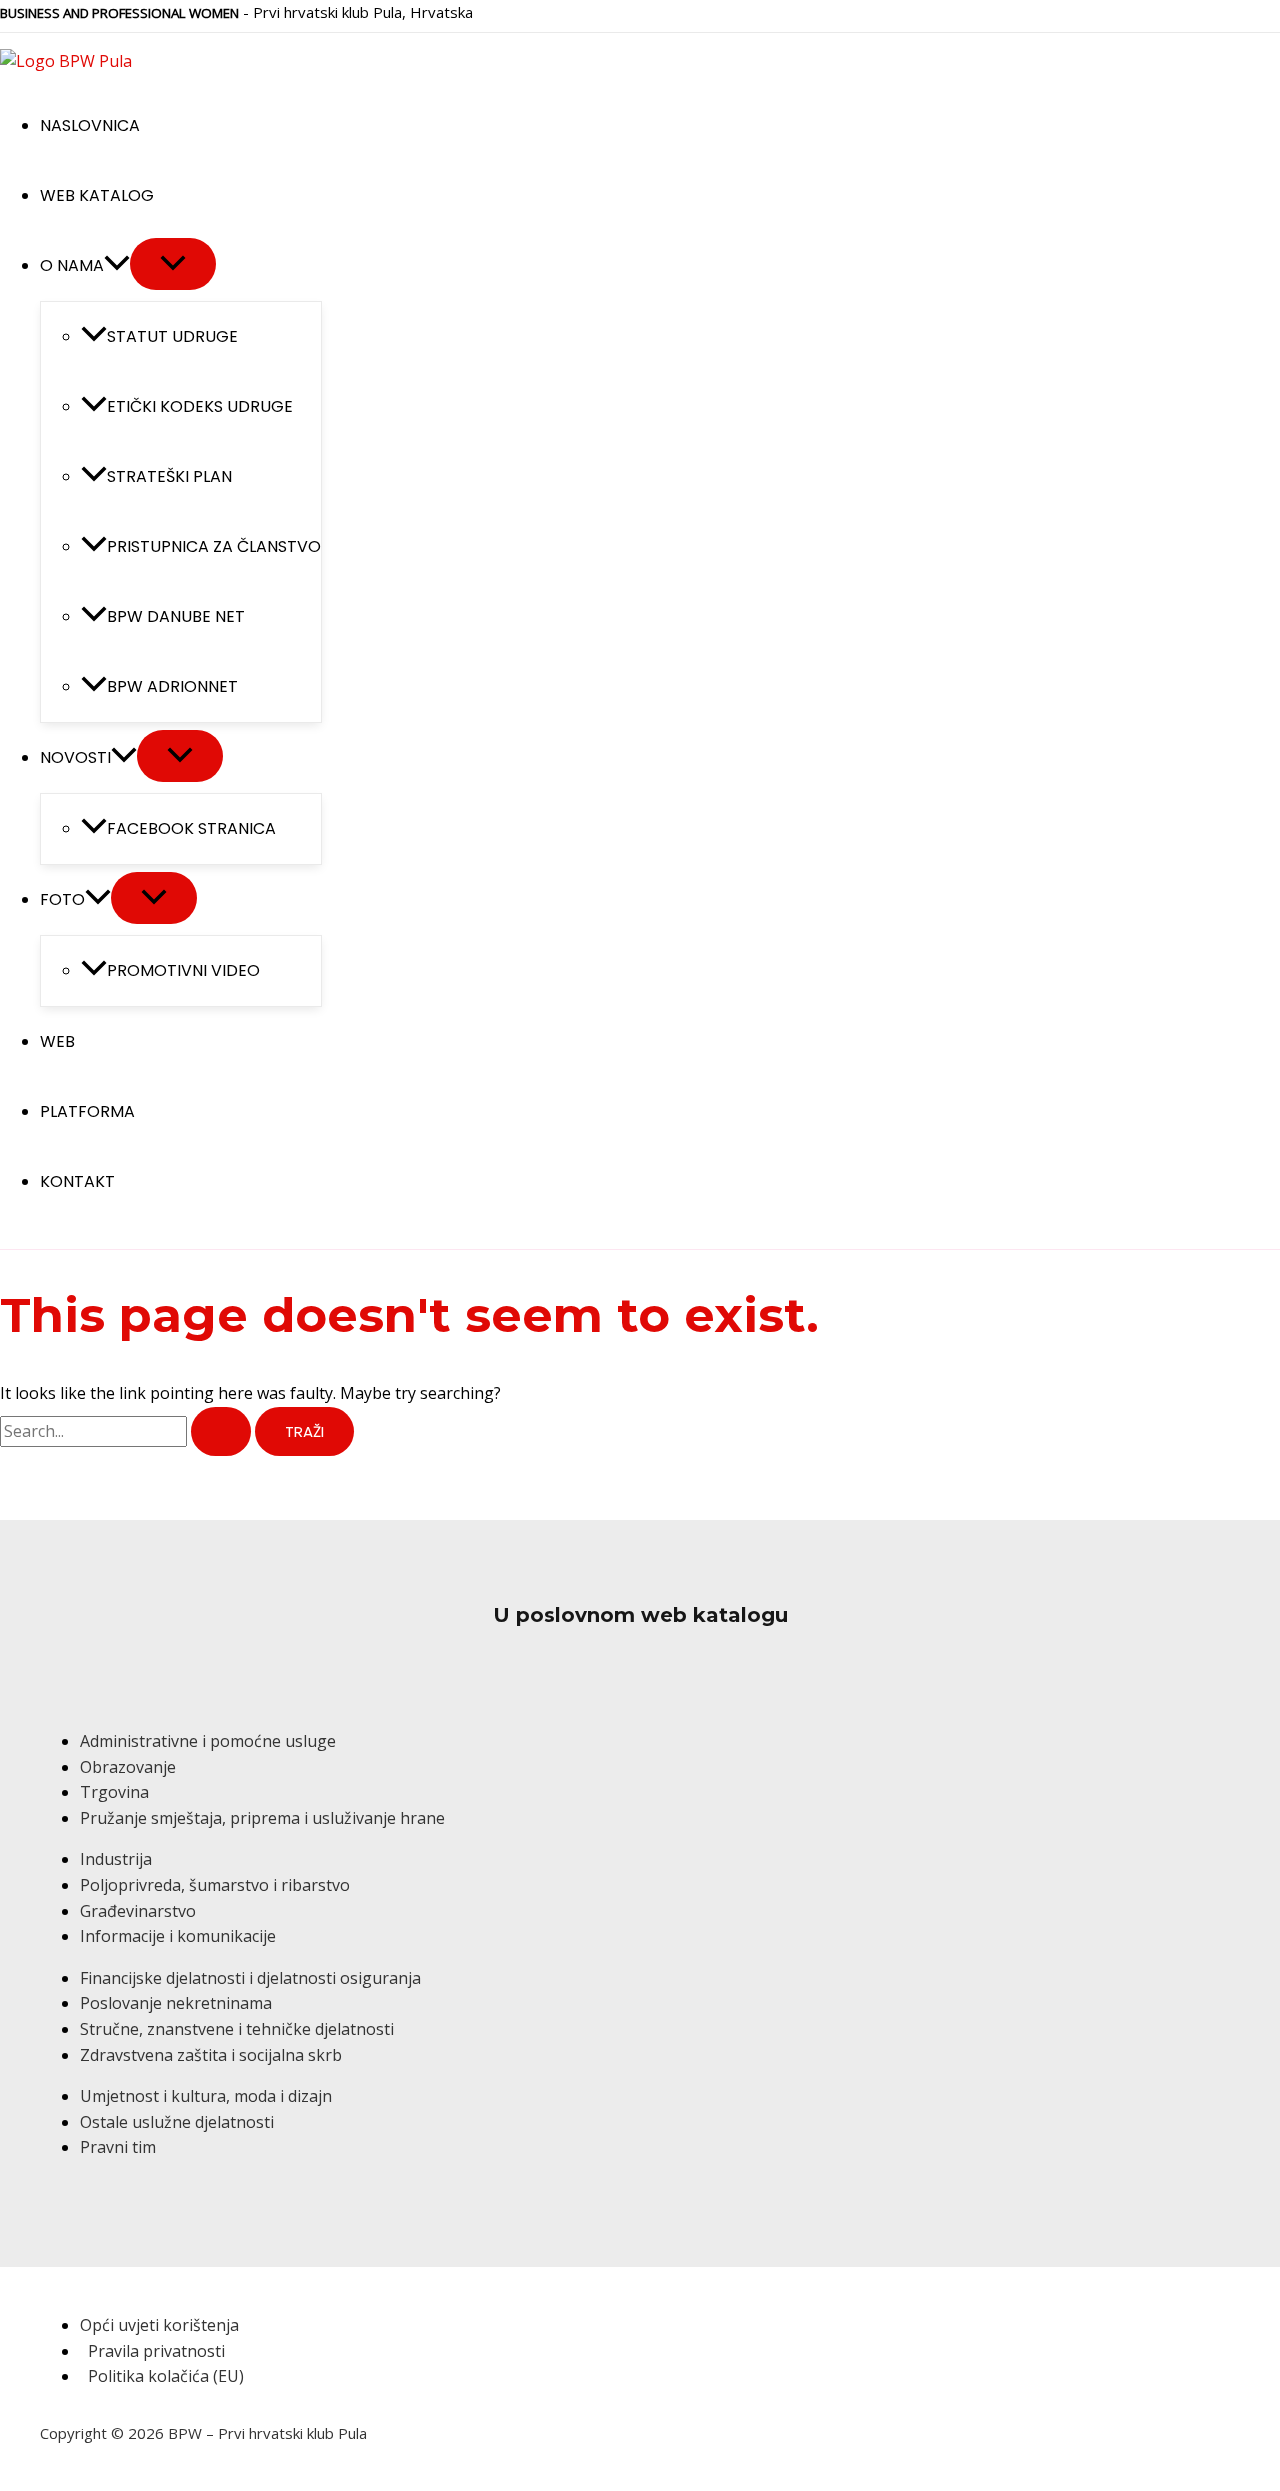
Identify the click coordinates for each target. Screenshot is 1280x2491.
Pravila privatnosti (156, 2351)
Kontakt (77, 1181)
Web (57, 1041)
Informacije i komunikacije (178, 1936)
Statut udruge (172, 336)
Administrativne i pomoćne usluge (208, 1741)
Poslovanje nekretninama (176, 2003)
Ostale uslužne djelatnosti (177, 2122)
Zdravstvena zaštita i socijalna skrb (211, 2055)
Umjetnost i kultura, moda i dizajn (206, 2096)
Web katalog (97, 195)
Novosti (75, 757)
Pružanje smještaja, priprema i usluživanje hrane (262, 1818)
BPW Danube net (176, 616)
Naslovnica (90, 125)
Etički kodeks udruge (200, 406)
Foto (62, 899)
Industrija (116, 1859)
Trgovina (114, 1792)
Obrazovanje (128, 1767)
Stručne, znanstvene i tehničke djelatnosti (237, 2029)
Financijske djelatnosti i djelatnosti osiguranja (250, 1978)
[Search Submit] (221, 1431)
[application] (117, 265)
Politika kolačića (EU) (166, 2376)
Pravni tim (118, 2147)
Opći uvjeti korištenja (159, 2325)
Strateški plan (169, 476)
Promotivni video (183, 970)
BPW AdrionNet (172, 686)
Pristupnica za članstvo (214, 546)
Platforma (87, 1111)
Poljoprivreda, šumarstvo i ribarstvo (215, 1885)
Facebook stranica (191, 828)
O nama (72, 265)
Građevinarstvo (138, 1911)
